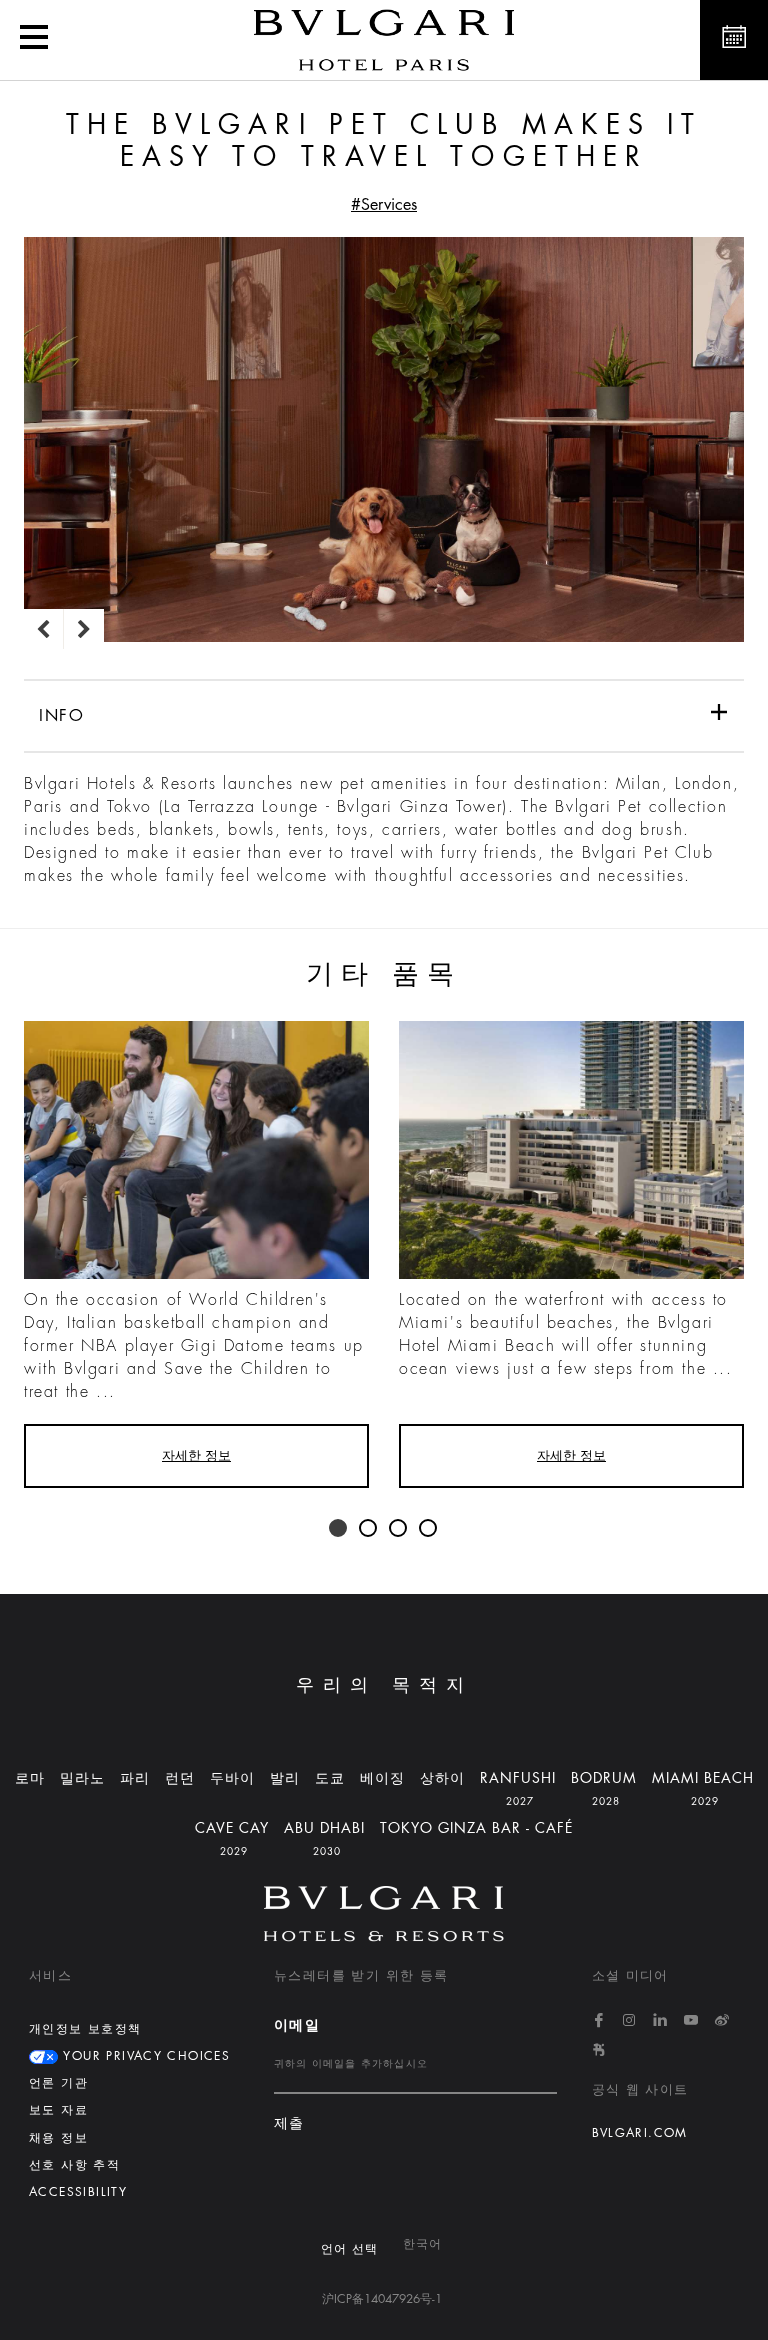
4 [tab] (429, 1529)
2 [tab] (369, 1529)
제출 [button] (289, 2123)
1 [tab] (339, 1529)
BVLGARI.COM (640, 2133)
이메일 (297, 2025)
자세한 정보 (196, 1455)
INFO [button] (61, 716)
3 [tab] (399, 1529)
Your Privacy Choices (144, 2056)
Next (84, 629)
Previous (44, 629)
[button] (34, 40)
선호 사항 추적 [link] (74, 2165)
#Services (384, 205)
